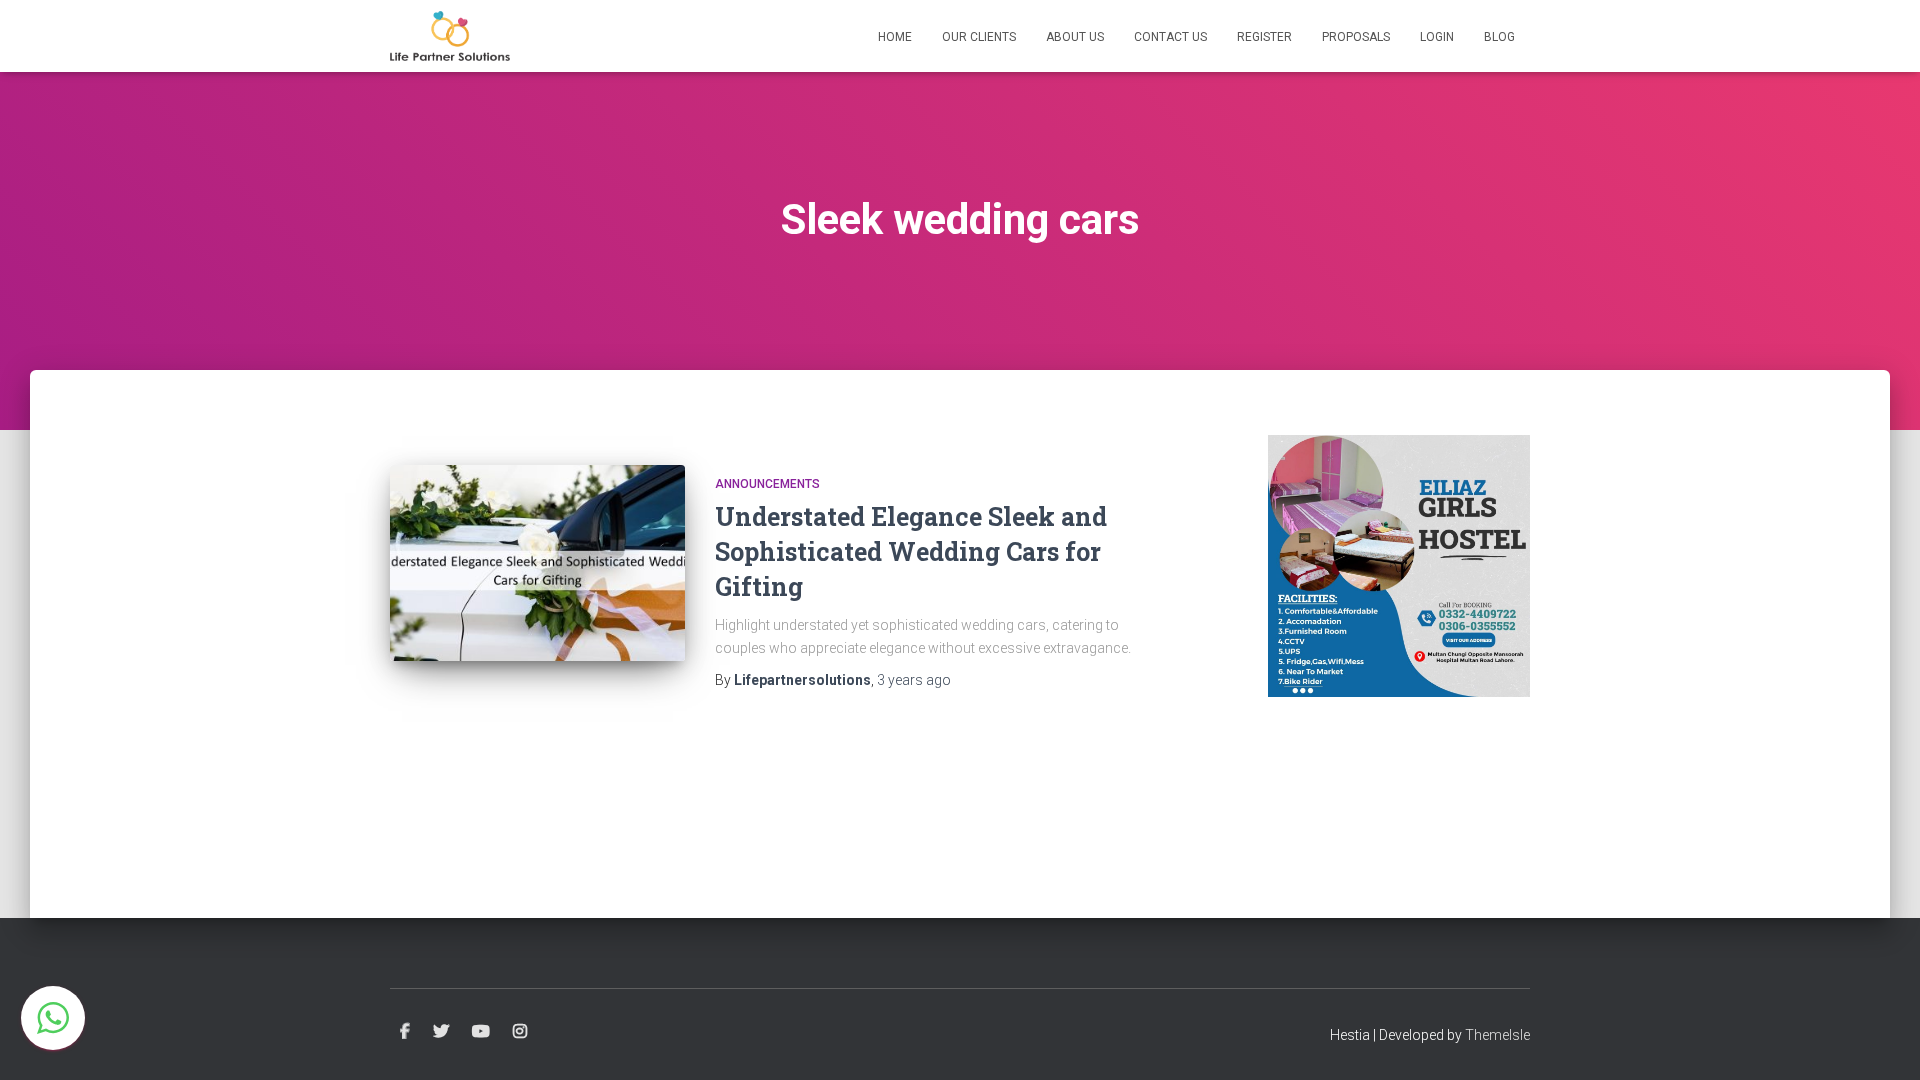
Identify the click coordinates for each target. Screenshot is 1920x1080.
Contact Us (1170, 37)
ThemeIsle (1497, 1035)
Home (895, 37)
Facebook (405, 1032)
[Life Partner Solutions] (450, 36)
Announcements (767, 484)
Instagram (520, 1032)
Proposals (1356, 37)
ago (914, 680)
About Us (1075, 37)
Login (1437, 37)
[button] (53, 1018)
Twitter (441, 1032)
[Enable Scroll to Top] (1880, 1040)
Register (1264, 37)
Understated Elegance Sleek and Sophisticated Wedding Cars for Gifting (911, 551)
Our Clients (979, 37)
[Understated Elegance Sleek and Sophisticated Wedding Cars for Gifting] (537, 563)
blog (1499, 37)
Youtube (481, 1032)
